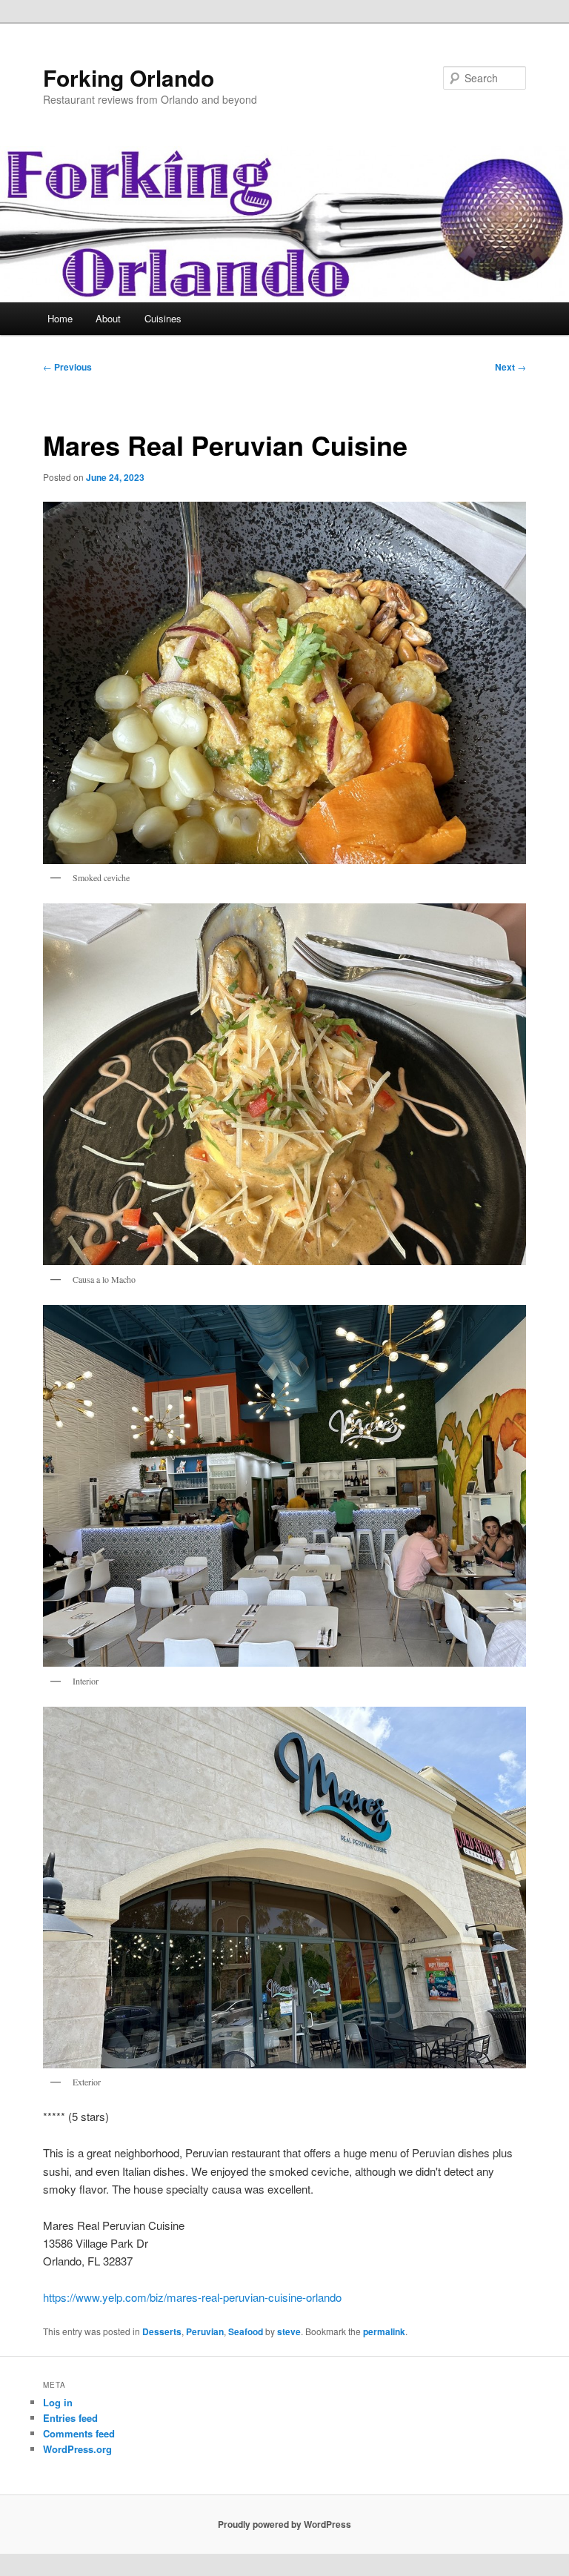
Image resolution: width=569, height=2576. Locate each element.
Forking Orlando (129, 77)
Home (60, 318)
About (108, 318)
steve (289, 2331)
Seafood (246, 2331)
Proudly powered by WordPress (284, 2524)
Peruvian (205, 2331)
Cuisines (163, 318)
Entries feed (70, 2418)
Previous (67, 367)
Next (510, 367)
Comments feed (79, 2433)
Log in (58, 2402)
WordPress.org (77, 2449)
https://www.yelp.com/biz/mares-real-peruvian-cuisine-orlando (192, 2297)
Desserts (162, 2331)
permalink (384, 2331)
